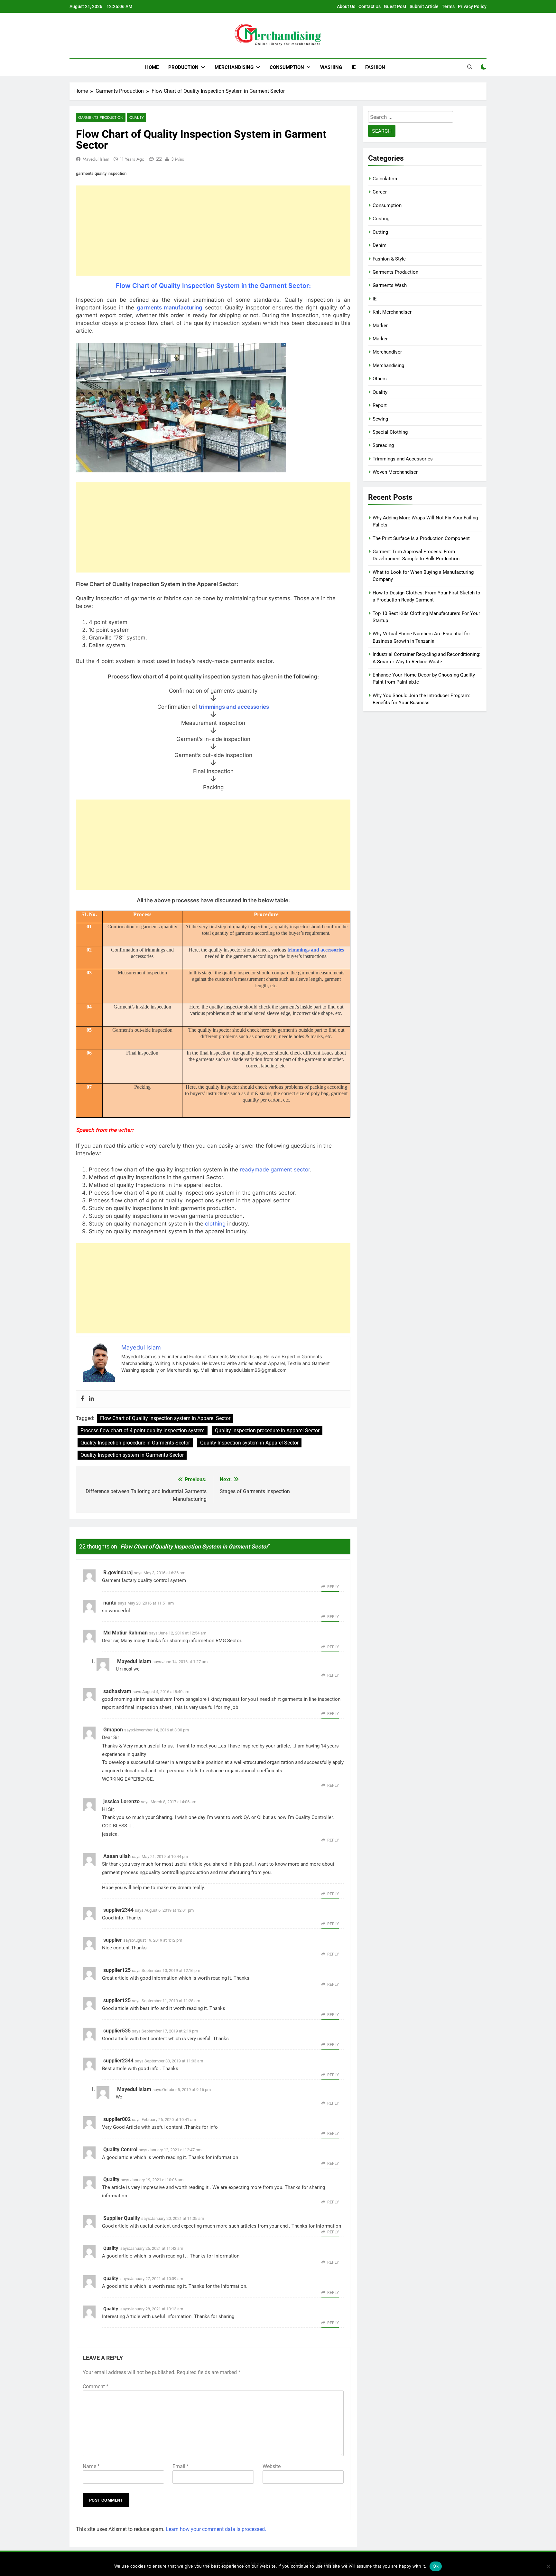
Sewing (380, 419)
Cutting (380, 232)
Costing (381, 219)
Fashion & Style (389, 259)
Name (91, 2466)
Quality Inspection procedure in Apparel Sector (267, 1430)
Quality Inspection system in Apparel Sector (249, 1443)
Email (181, 2466)
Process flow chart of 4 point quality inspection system (143, 1430)
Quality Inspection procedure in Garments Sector (135, 1443)
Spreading (383, 445)
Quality (137, 117)
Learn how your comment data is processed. (216, 2529)
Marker (380, 326)
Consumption (287, 67)
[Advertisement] (213, 231)
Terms (448, 6)
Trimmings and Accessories (403, 459)
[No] (548, 2566)
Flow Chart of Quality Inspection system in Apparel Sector (165, 1418)
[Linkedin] (91, 1399)
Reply (333, 1587)
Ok (436, 2566)
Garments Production (101, 117)
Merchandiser (387, 352)
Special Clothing (390, 432)
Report (380, 405)
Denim (380, 245)
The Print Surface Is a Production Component (421, 538)
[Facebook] (82, 1399)
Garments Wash (390, 285)
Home (152, 67)
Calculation (385, 179)
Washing (331, 67)
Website (272, 2466)
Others (380, 379)
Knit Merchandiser (392, 312)
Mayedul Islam (96, 159)
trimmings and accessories (234, 707)
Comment (96, 2387)
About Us (346, 6)
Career (380, 192)
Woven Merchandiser (395, 472)
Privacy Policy (472, 6)
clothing (215, 1224)
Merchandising (234, 67)
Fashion (375, 67)
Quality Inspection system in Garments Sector (132, 1455)
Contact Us (370, 6)
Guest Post (395, 6)
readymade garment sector (275, 1170)
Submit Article (424, 6)
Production (183, 67)
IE (354, 67)
